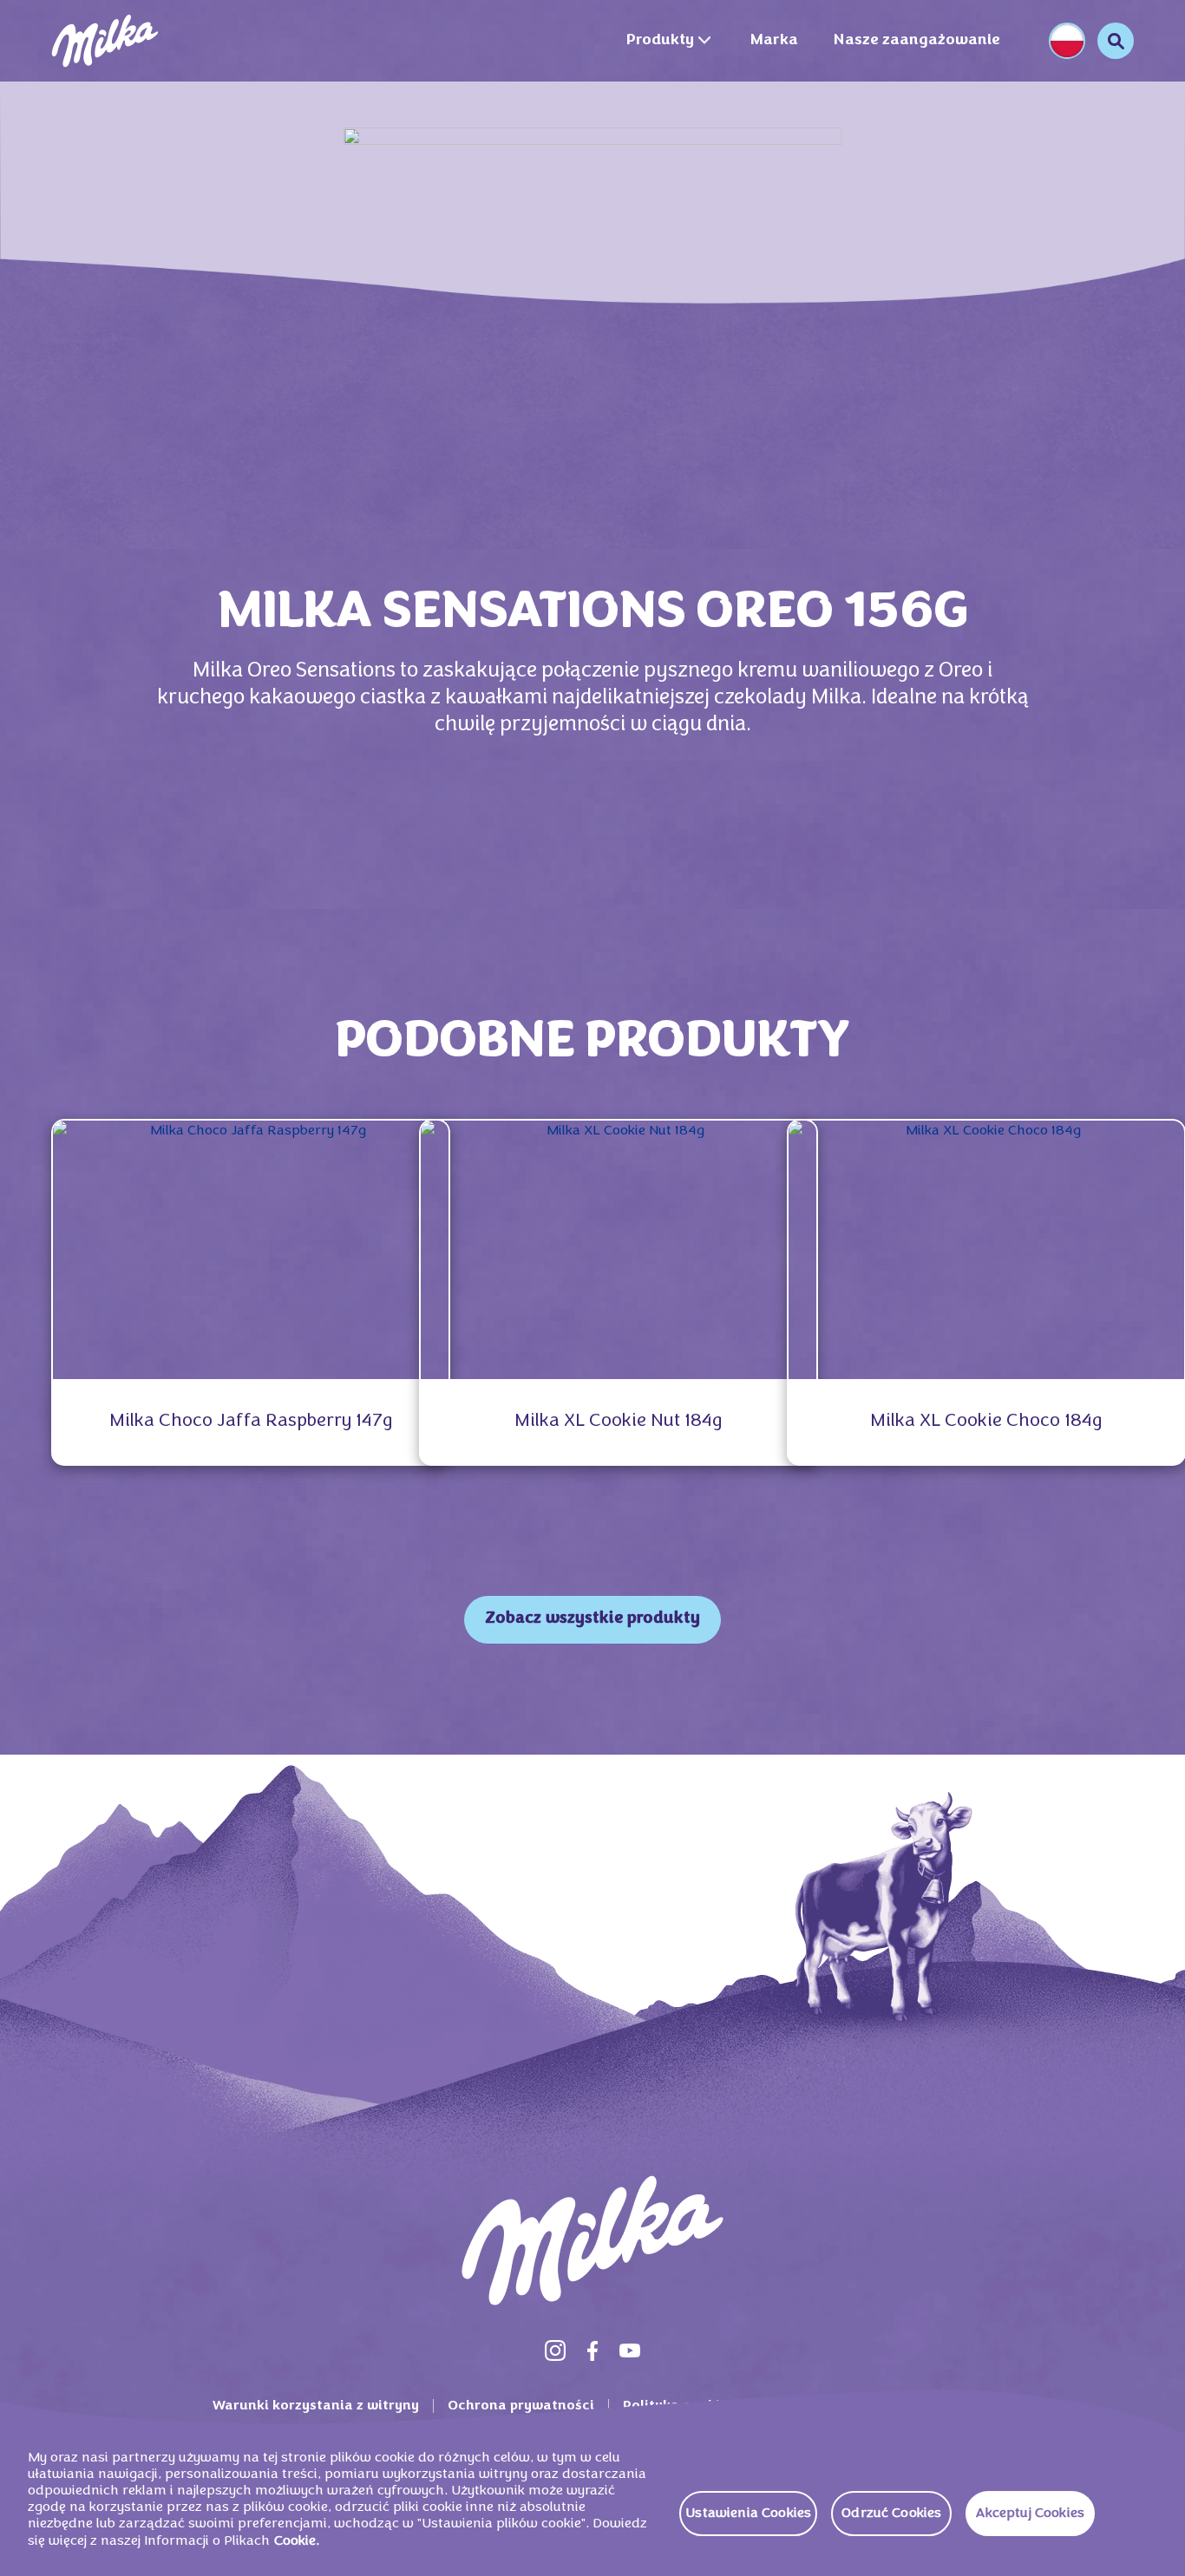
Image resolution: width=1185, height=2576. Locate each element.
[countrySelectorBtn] (1067, 41)
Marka (774, 40)
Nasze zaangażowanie (917, 40)
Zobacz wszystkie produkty (592, 1619)
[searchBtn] (1116, 41)
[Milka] (105, 41)
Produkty (660, 40)
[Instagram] (555, 2350)
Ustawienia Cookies (748, 2514)
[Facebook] (592, 2350)
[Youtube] (630, 2350)
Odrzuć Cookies (891, 2514)
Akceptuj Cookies (1030, 2514)
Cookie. (297, 2541)
